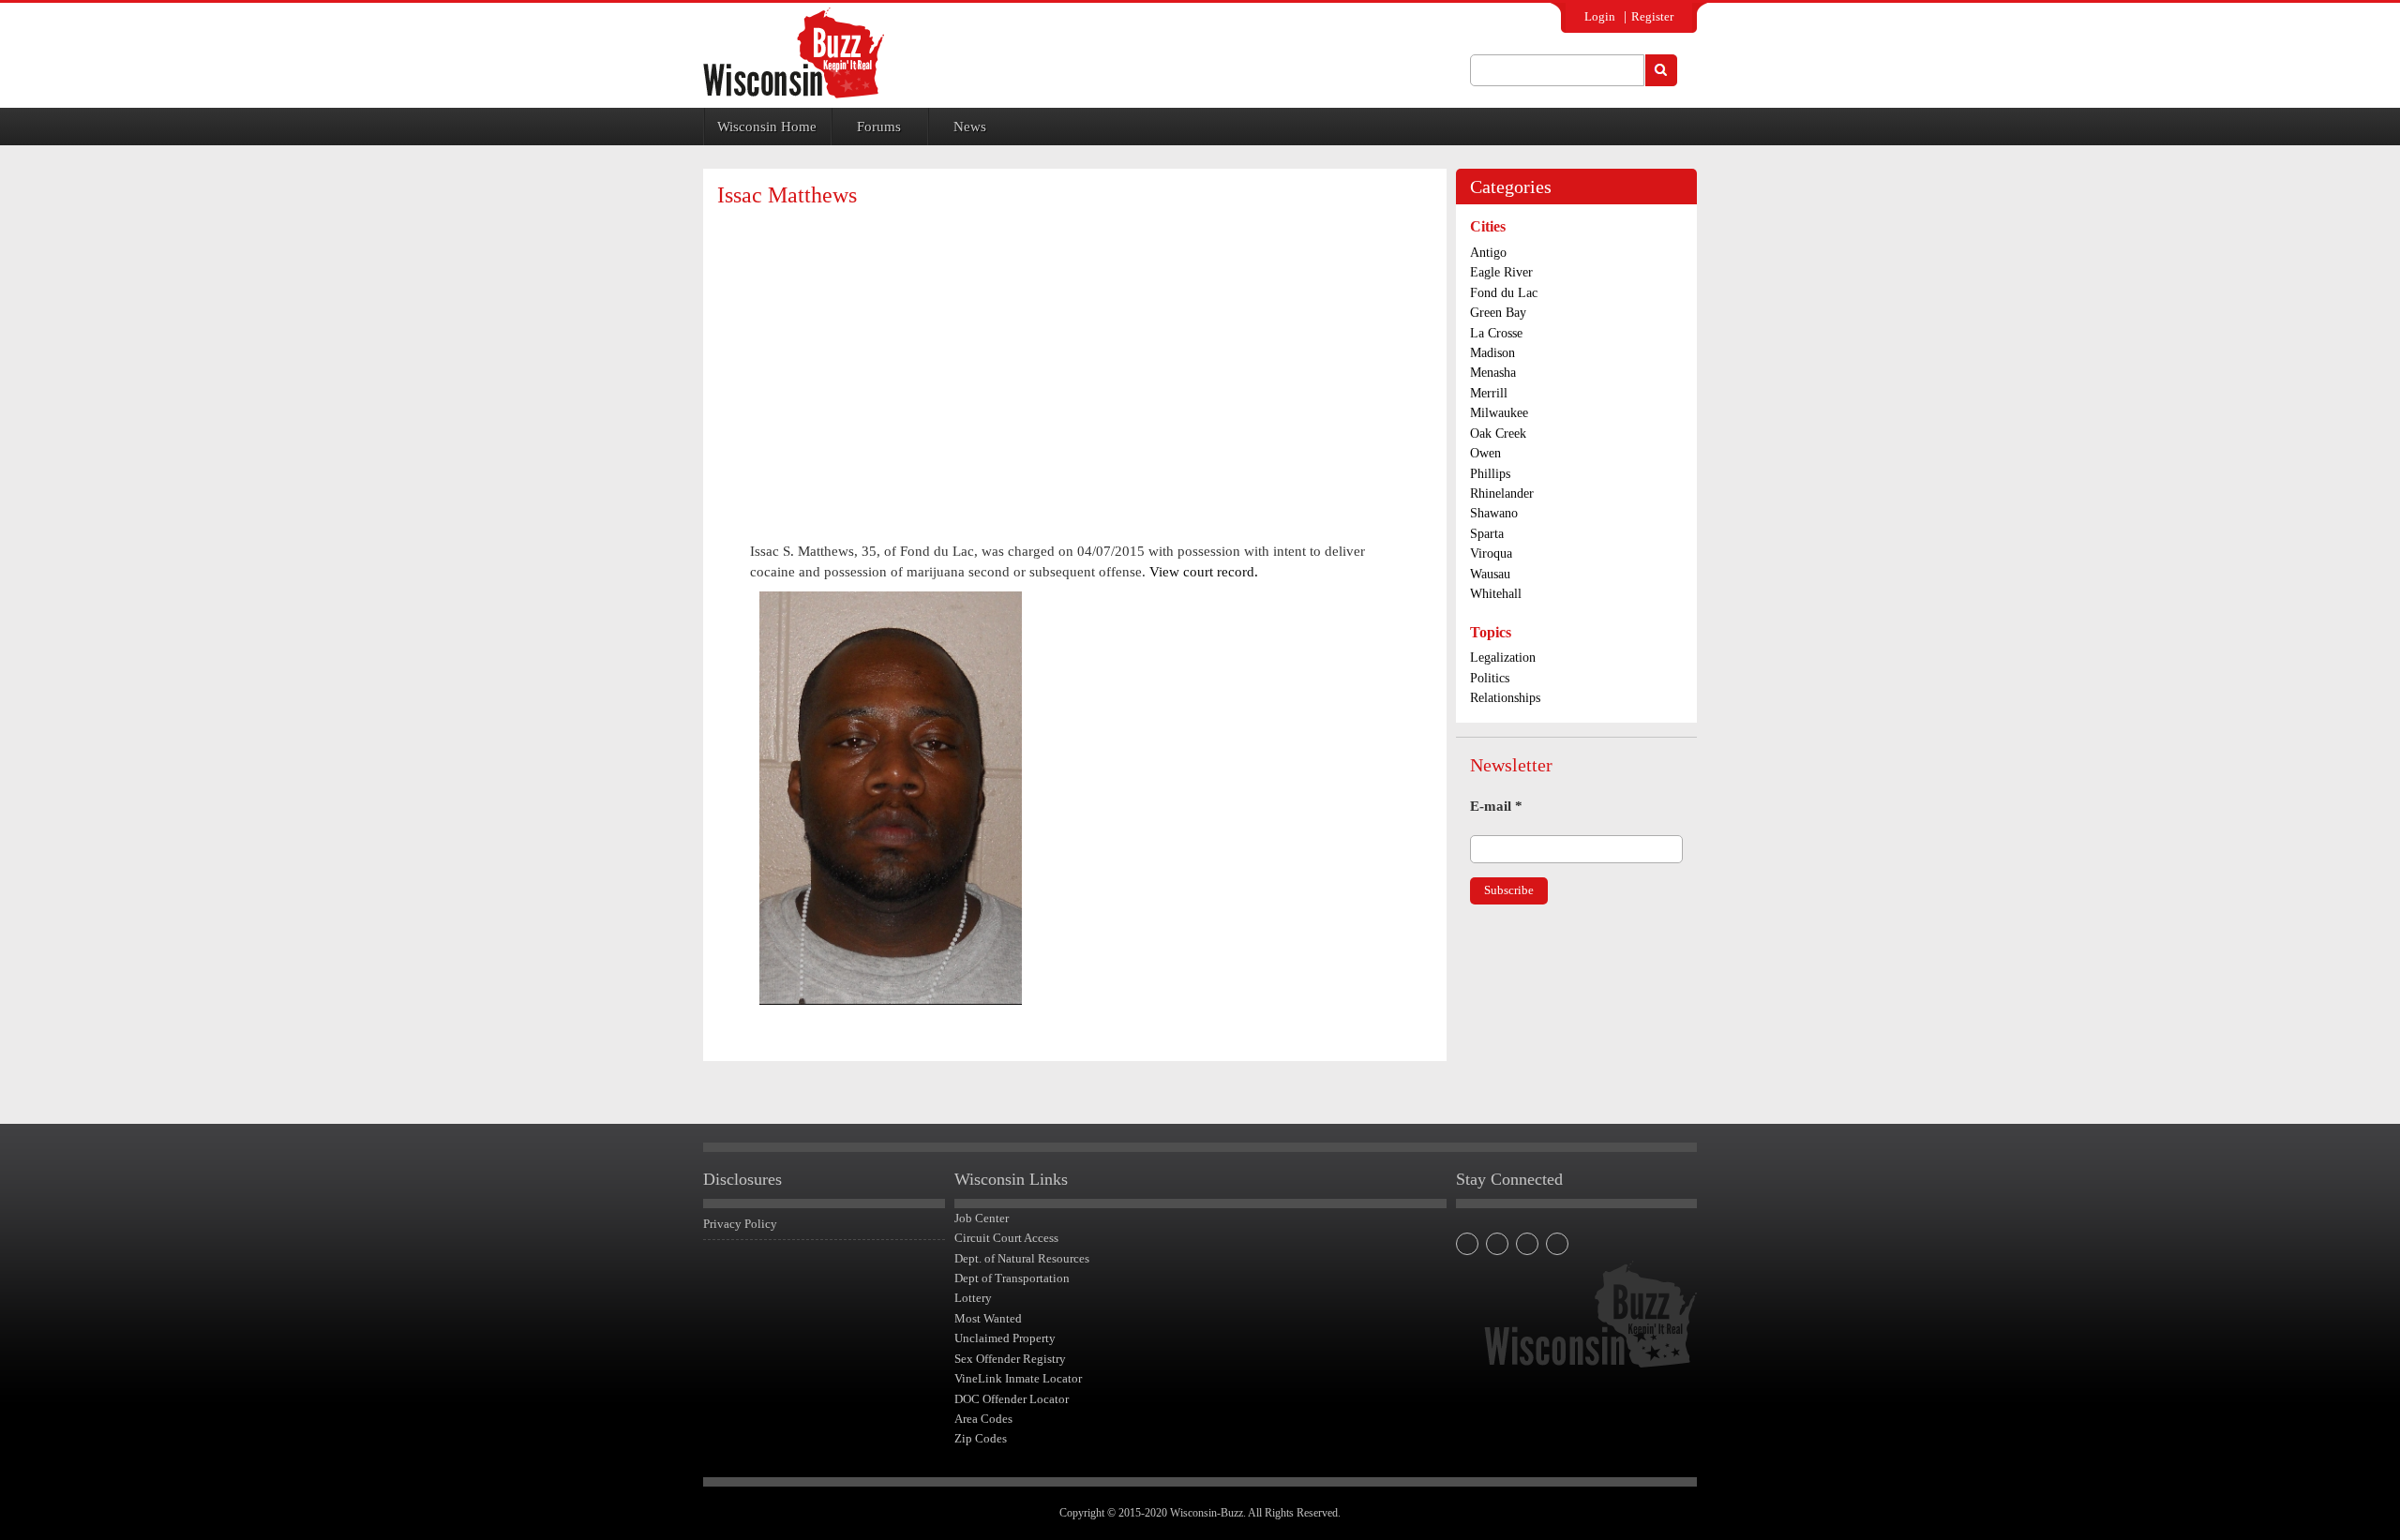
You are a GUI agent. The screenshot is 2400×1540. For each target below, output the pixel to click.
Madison (1492, 353)
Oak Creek (1498, 434)
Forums (879, 127)
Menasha (1493, 373)
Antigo (1488, 253)
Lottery (973, 1298)
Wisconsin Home (767, 127)
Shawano (1494, 513)
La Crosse (1496, 333)
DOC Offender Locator (1012, 1399)
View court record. (1204, 572)
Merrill (1489, 393)
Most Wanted (988, 1318)
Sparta (1487, 534)
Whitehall (1496, 594)
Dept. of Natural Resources (1022, 1258)
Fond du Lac (1504, 293)
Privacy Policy (740, 1224)
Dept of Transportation (1012, 1278)
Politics (1490, 678)
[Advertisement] (1074, 358)
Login (1600, 16)
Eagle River (1501, 272)
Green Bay (1498, 313)
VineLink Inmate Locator (1018, 1378)
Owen (1485, 453)
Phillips (1490, 474)
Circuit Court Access (1006, 1238)
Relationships (1505, 698)
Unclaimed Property (1005, 1338)
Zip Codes (981, 1438)
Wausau (1490, 574)
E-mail (1496, 806)
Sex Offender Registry (1010, 1359)
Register (1652, 16)
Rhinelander (1502, 493)
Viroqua (1491, 553)
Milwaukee (1499, 413)
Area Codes (983, 1419)
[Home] (794, 53)
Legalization (1503, 658)
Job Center (982, 1218)
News (970, 127)
